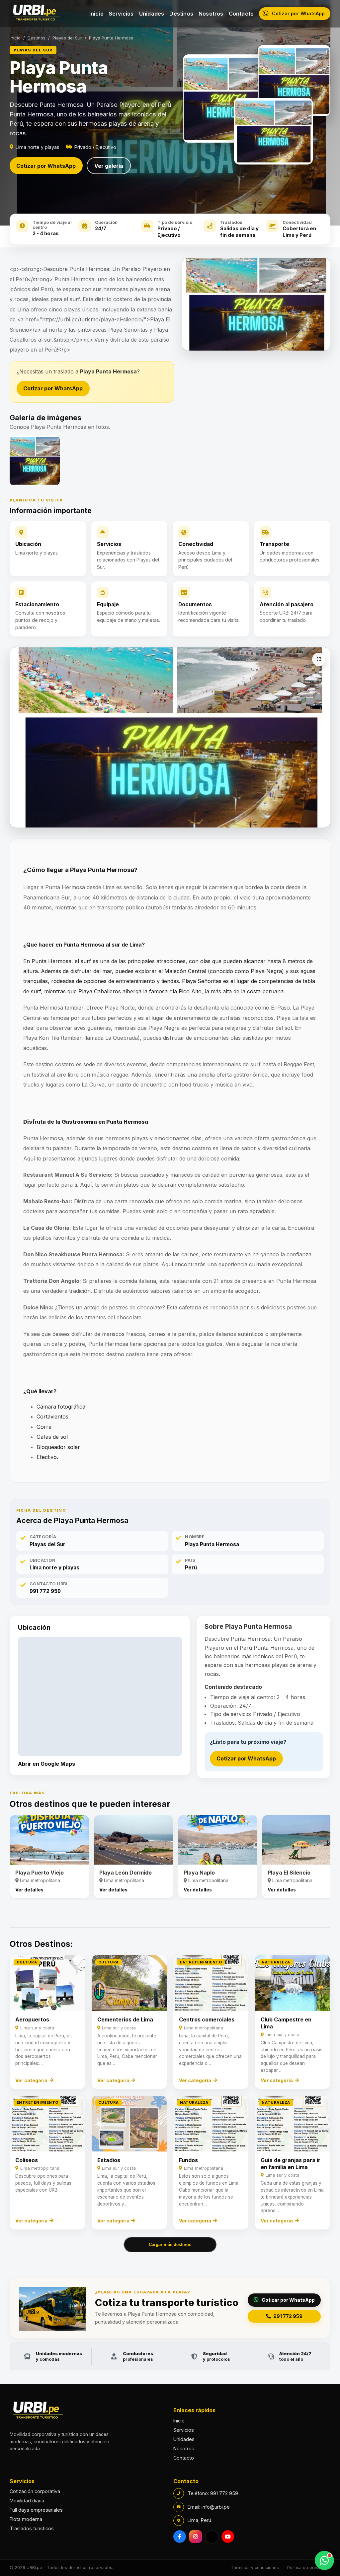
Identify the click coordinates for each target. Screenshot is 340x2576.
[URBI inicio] (36, 14)
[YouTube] (228, 2537)
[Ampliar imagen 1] (35, 461)
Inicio (96, 14)
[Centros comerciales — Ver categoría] (211, 2022)
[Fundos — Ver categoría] (211, 2163)
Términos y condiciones (255, 2568)
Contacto (241, 14)
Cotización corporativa (35, 2491)
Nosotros (211, 14)
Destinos (181, 14)
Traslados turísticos (32, 2528)
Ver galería (109, 166)
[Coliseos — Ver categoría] (47, 2163)
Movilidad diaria (27, 2501)
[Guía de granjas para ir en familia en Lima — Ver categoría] (293, 2163)
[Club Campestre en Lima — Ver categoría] (293, 2022)
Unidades (152, 14)
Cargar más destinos (170, 2245)
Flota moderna (26, 2519)
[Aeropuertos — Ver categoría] (47, 2022)
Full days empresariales (36, 2510)
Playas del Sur (67, 38)
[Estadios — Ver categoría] (129, 2163)
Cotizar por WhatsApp (46, 166)
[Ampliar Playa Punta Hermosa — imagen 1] (318, 659)
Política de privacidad (309, 2568)
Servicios (121, 14)
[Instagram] (196, 2537)
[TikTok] (212, 2537)
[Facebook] (180, 2537)
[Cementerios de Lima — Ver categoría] (129, 2022)
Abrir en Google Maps (46, 1764)
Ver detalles (29, 1890)
